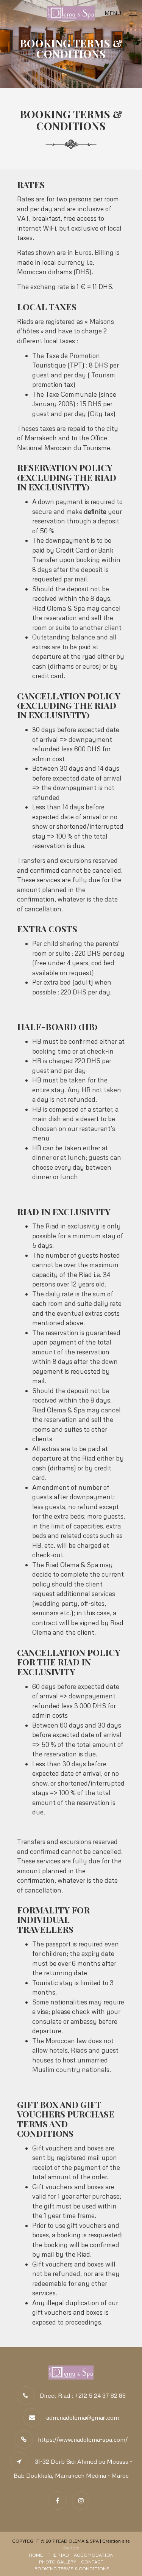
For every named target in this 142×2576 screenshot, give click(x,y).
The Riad (58, 2555)
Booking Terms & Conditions (72, 2569)
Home (36, 2555)
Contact (92, 2562)
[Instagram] (83, 2500)
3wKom (71, 2548)
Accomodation (94, 2555)
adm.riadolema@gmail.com (83, 2417)
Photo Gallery (58, 2562)
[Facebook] (59, 2500)
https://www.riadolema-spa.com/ (83, 2439)
